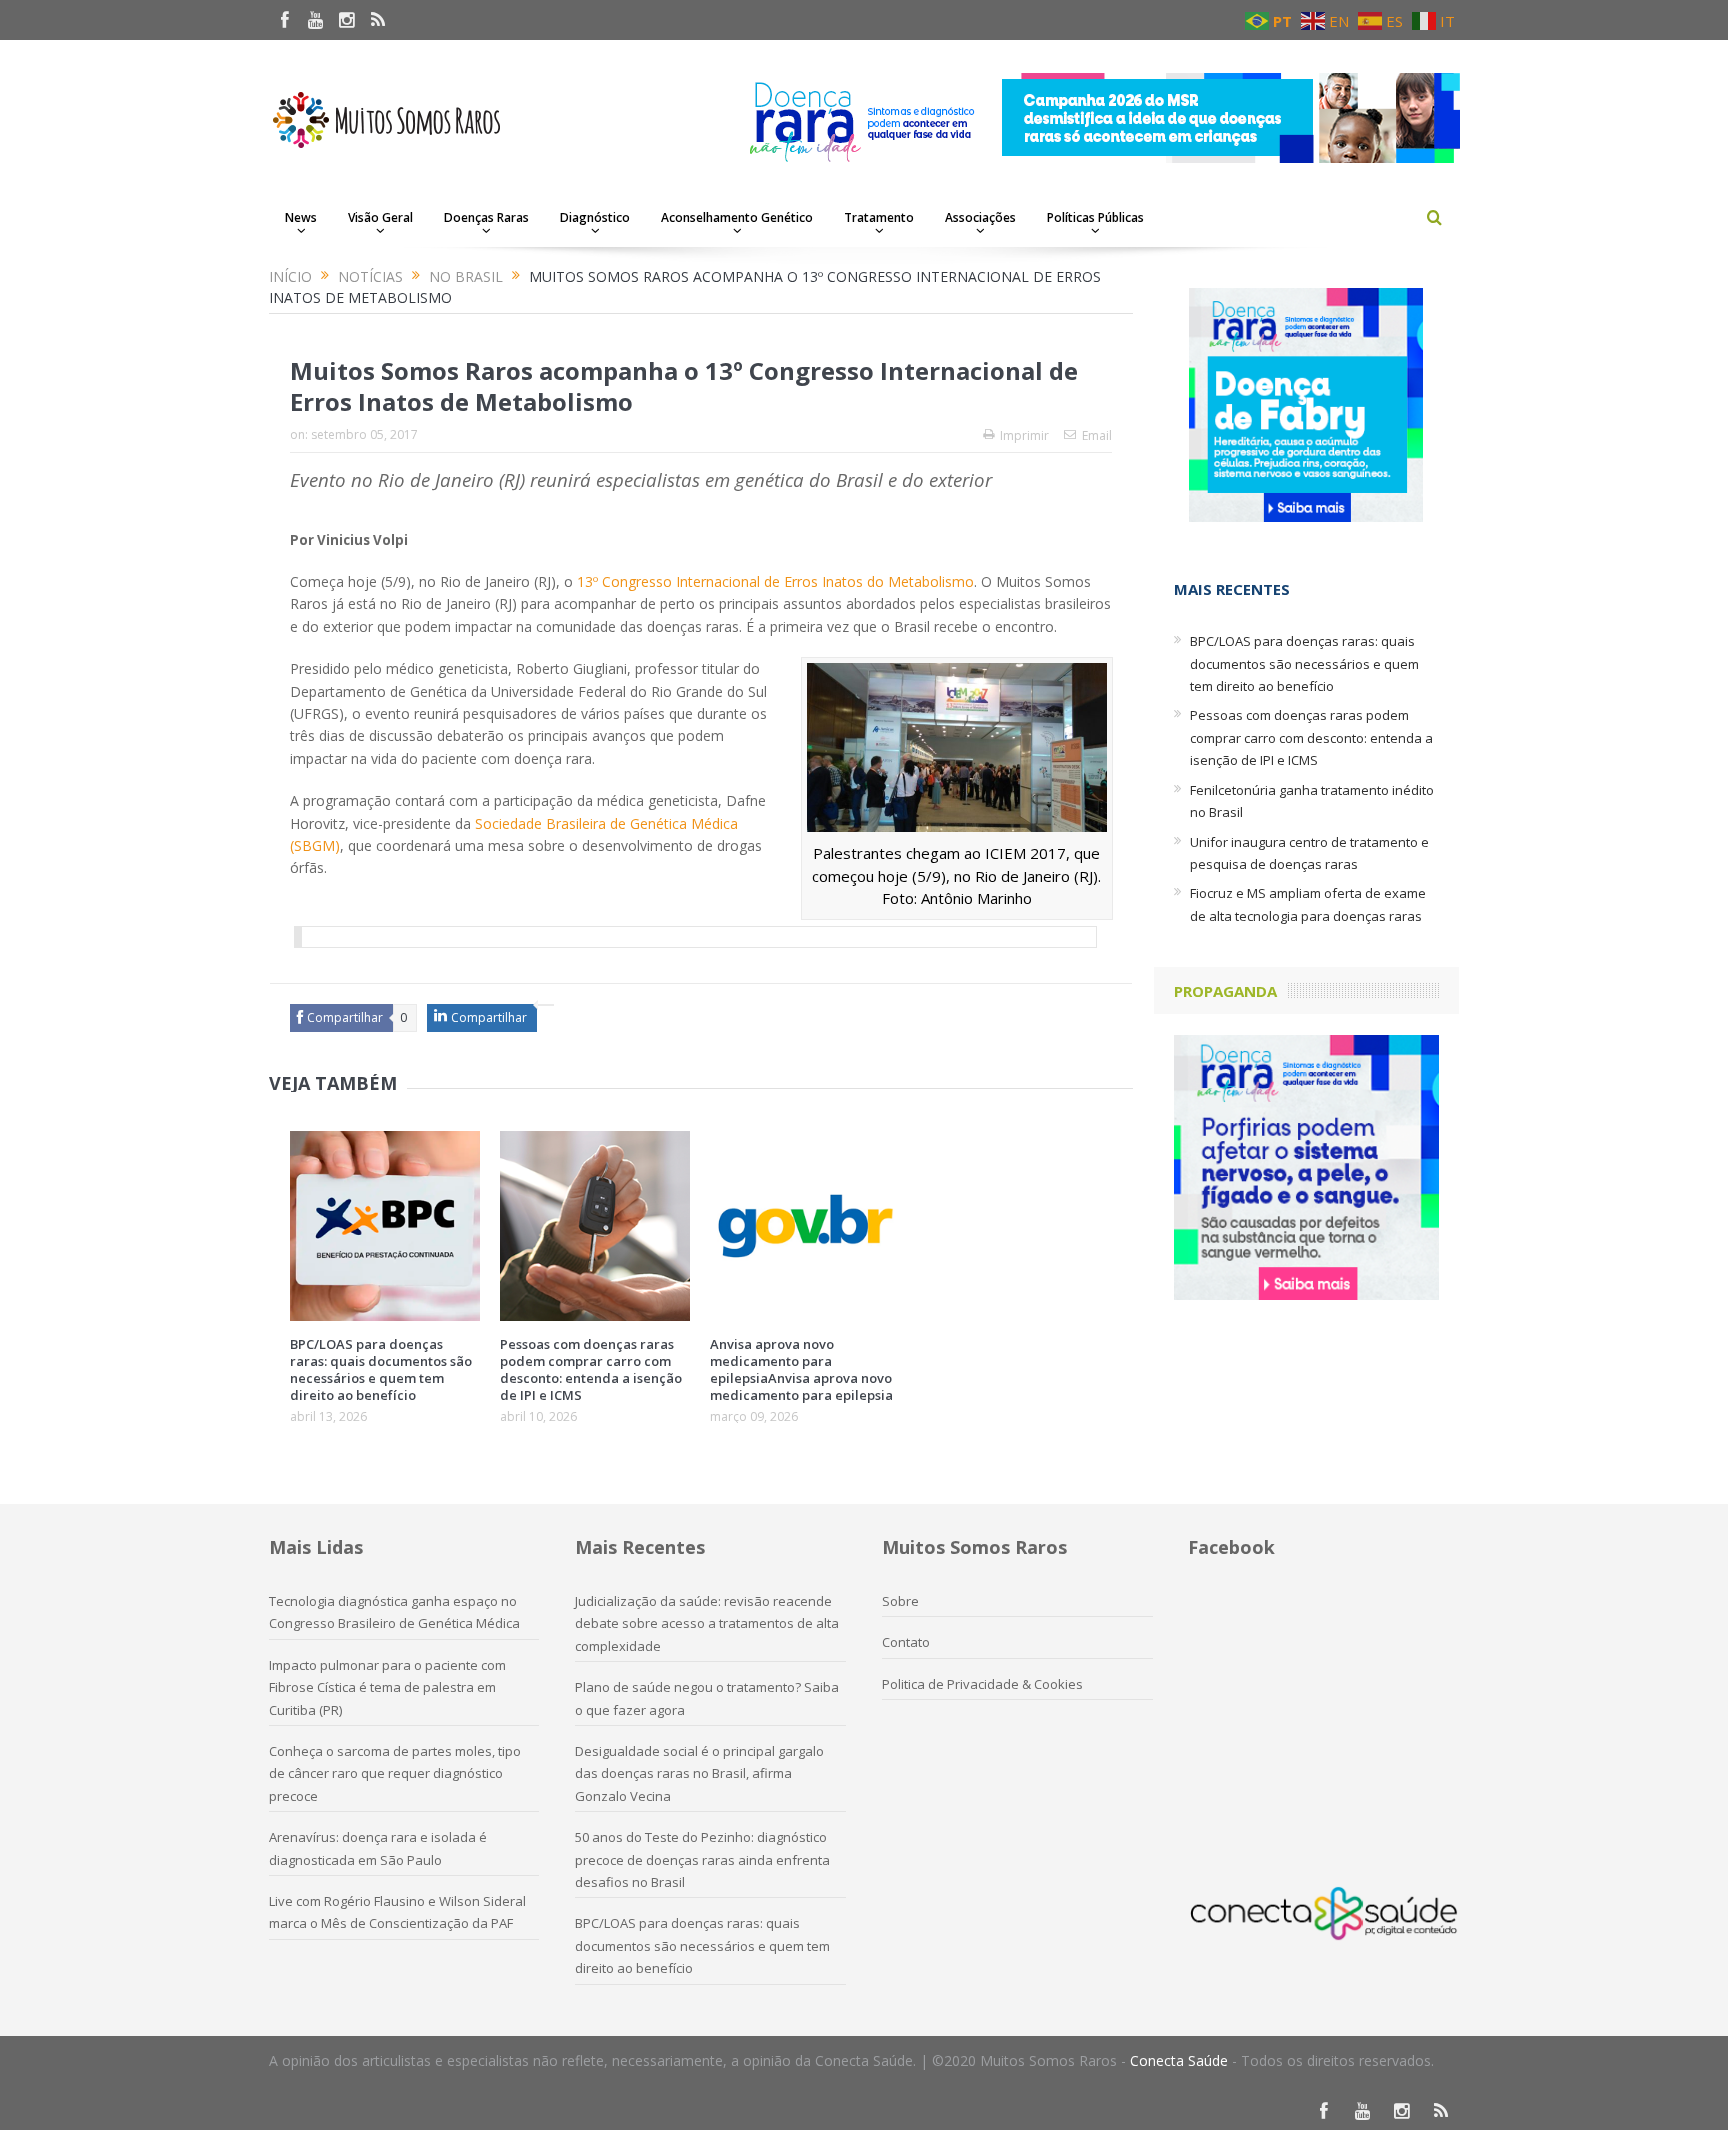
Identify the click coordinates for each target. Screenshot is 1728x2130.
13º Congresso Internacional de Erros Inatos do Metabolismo (775, 581)
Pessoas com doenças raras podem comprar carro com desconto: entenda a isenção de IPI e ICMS (591, 1369)
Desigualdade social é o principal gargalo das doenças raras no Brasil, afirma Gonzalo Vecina (699, 1773)
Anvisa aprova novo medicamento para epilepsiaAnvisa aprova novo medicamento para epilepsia (801, 1369)
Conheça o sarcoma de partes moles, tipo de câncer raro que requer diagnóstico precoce (395, 1773)
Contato (906, 1642)
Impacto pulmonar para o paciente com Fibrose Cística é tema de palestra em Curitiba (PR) (387, 1687)
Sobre (900, 1601)
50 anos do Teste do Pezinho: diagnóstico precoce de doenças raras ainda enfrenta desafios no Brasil (702, 1859)
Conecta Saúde (1179, 2060)
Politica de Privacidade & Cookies (982, 1684)
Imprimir (1024, 435)
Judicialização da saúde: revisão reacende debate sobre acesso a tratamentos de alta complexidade (707, 1623)
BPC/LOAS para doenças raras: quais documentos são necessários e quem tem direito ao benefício (381, 1369)
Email (1097, 435)
